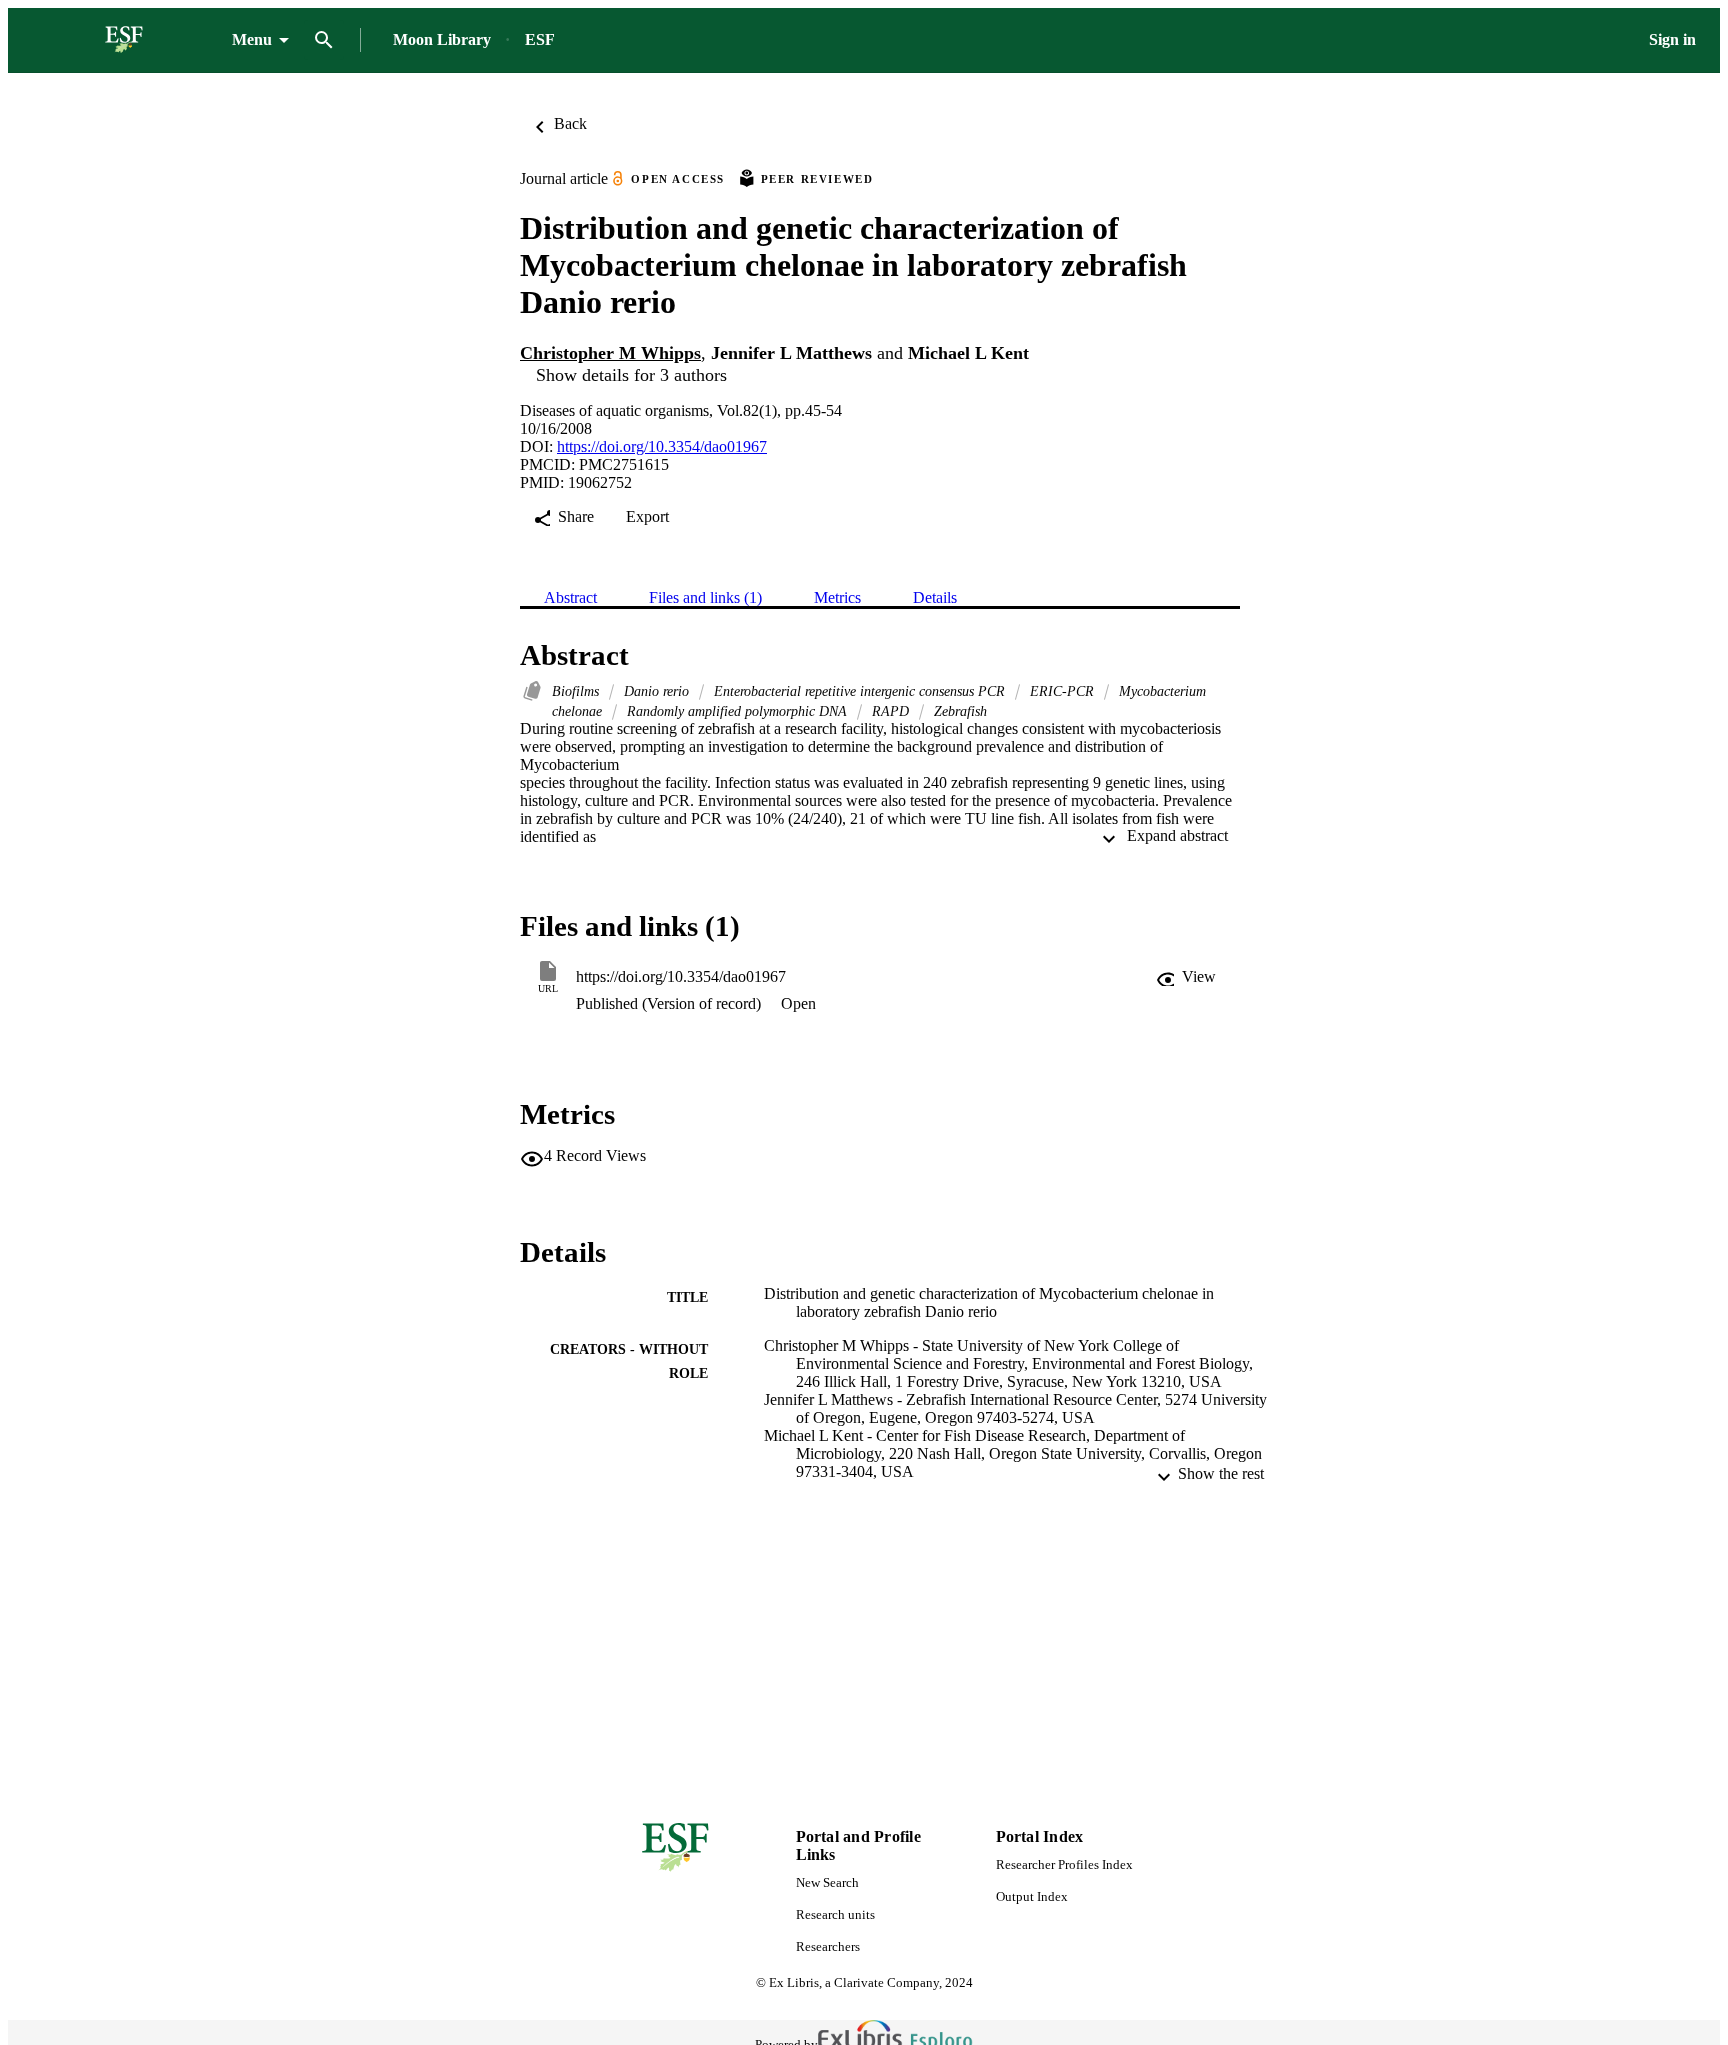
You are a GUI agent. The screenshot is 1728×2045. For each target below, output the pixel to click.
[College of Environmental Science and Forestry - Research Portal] (124, 40)
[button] (1186, 977)
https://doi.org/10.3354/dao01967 (662, 446)
